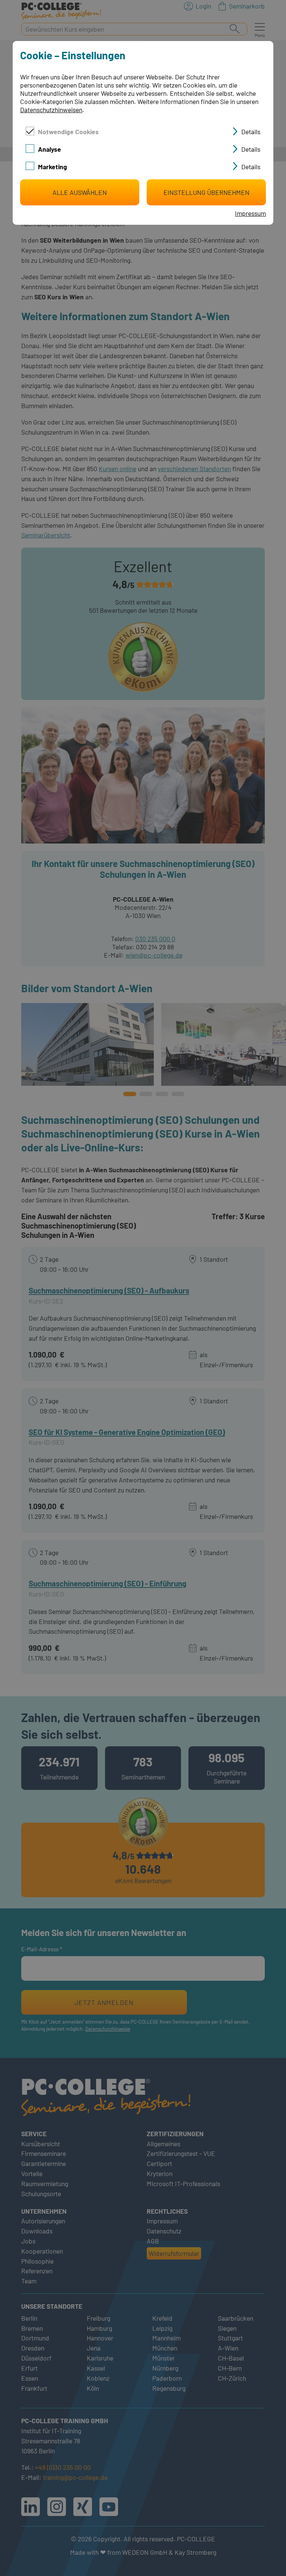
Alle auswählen (80, 192)
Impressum (250, 213)
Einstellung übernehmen (206, 192)
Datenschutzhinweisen (51, 110)
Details (251, 132)
